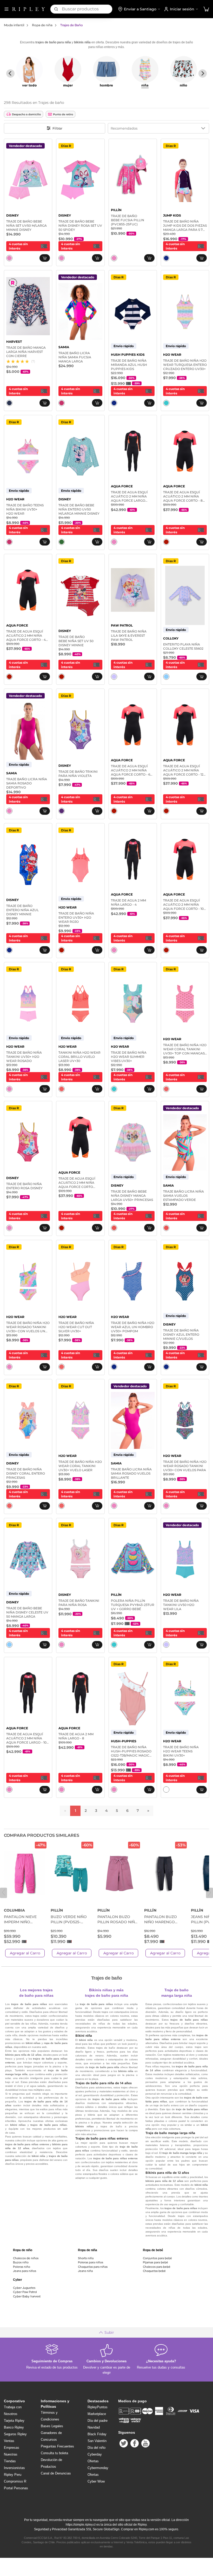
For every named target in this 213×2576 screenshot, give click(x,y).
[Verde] (62, 542)
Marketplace (97, 2414)
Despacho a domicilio (26, 114)
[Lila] (114, 677)
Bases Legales (52, 2426)
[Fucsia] (62, 403)
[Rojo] (166, 542)
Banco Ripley (14, 2427)
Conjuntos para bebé (157, 2258)
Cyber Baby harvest (27, 2296)
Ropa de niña (42, 25)
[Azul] (166, 258)
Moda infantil (14, 25)
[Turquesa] (166, 403)
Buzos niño (21, 2262)
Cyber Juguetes (24, 2288)
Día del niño (96, 2448)
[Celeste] (166, 677)
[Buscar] (56, 9)
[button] (206, 9)
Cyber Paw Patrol (25, 2292)
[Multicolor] (114, 1228)
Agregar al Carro (25, 1953)
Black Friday (97, 2434)
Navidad (94, 2427)
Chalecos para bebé (157, 2267)
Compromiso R (15, 2481)
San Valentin (97, 2441)
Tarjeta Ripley (14, 2421)
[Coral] (62, 1089)
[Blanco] (166, 1790)
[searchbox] (87, 9)
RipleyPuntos (98, 2407)
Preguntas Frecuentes (57, 2446)
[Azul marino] (9, 403)
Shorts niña (86, 2258)
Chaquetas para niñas (93, 2267)
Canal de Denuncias (56, 2473)
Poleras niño (22, 2267)
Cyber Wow (96, 2481)
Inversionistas (14, 2468)
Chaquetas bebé (154, 2271)
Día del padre (98, 2421)
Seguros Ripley (15, 2434)
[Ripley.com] (29, 9)
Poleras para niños (91, 2262)
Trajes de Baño (72, 25)
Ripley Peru (13, 2475)
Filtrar (57, 128)
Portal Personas (16, 2488)
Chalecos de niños (26, 2258)
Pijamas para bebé (155, 2262)
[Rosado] (9, 258)
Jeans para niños (25, 2271)
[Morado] (62, 811)
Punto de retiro (63, 114)
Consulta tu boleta (54, 2453)
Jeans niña (85, 2271)
